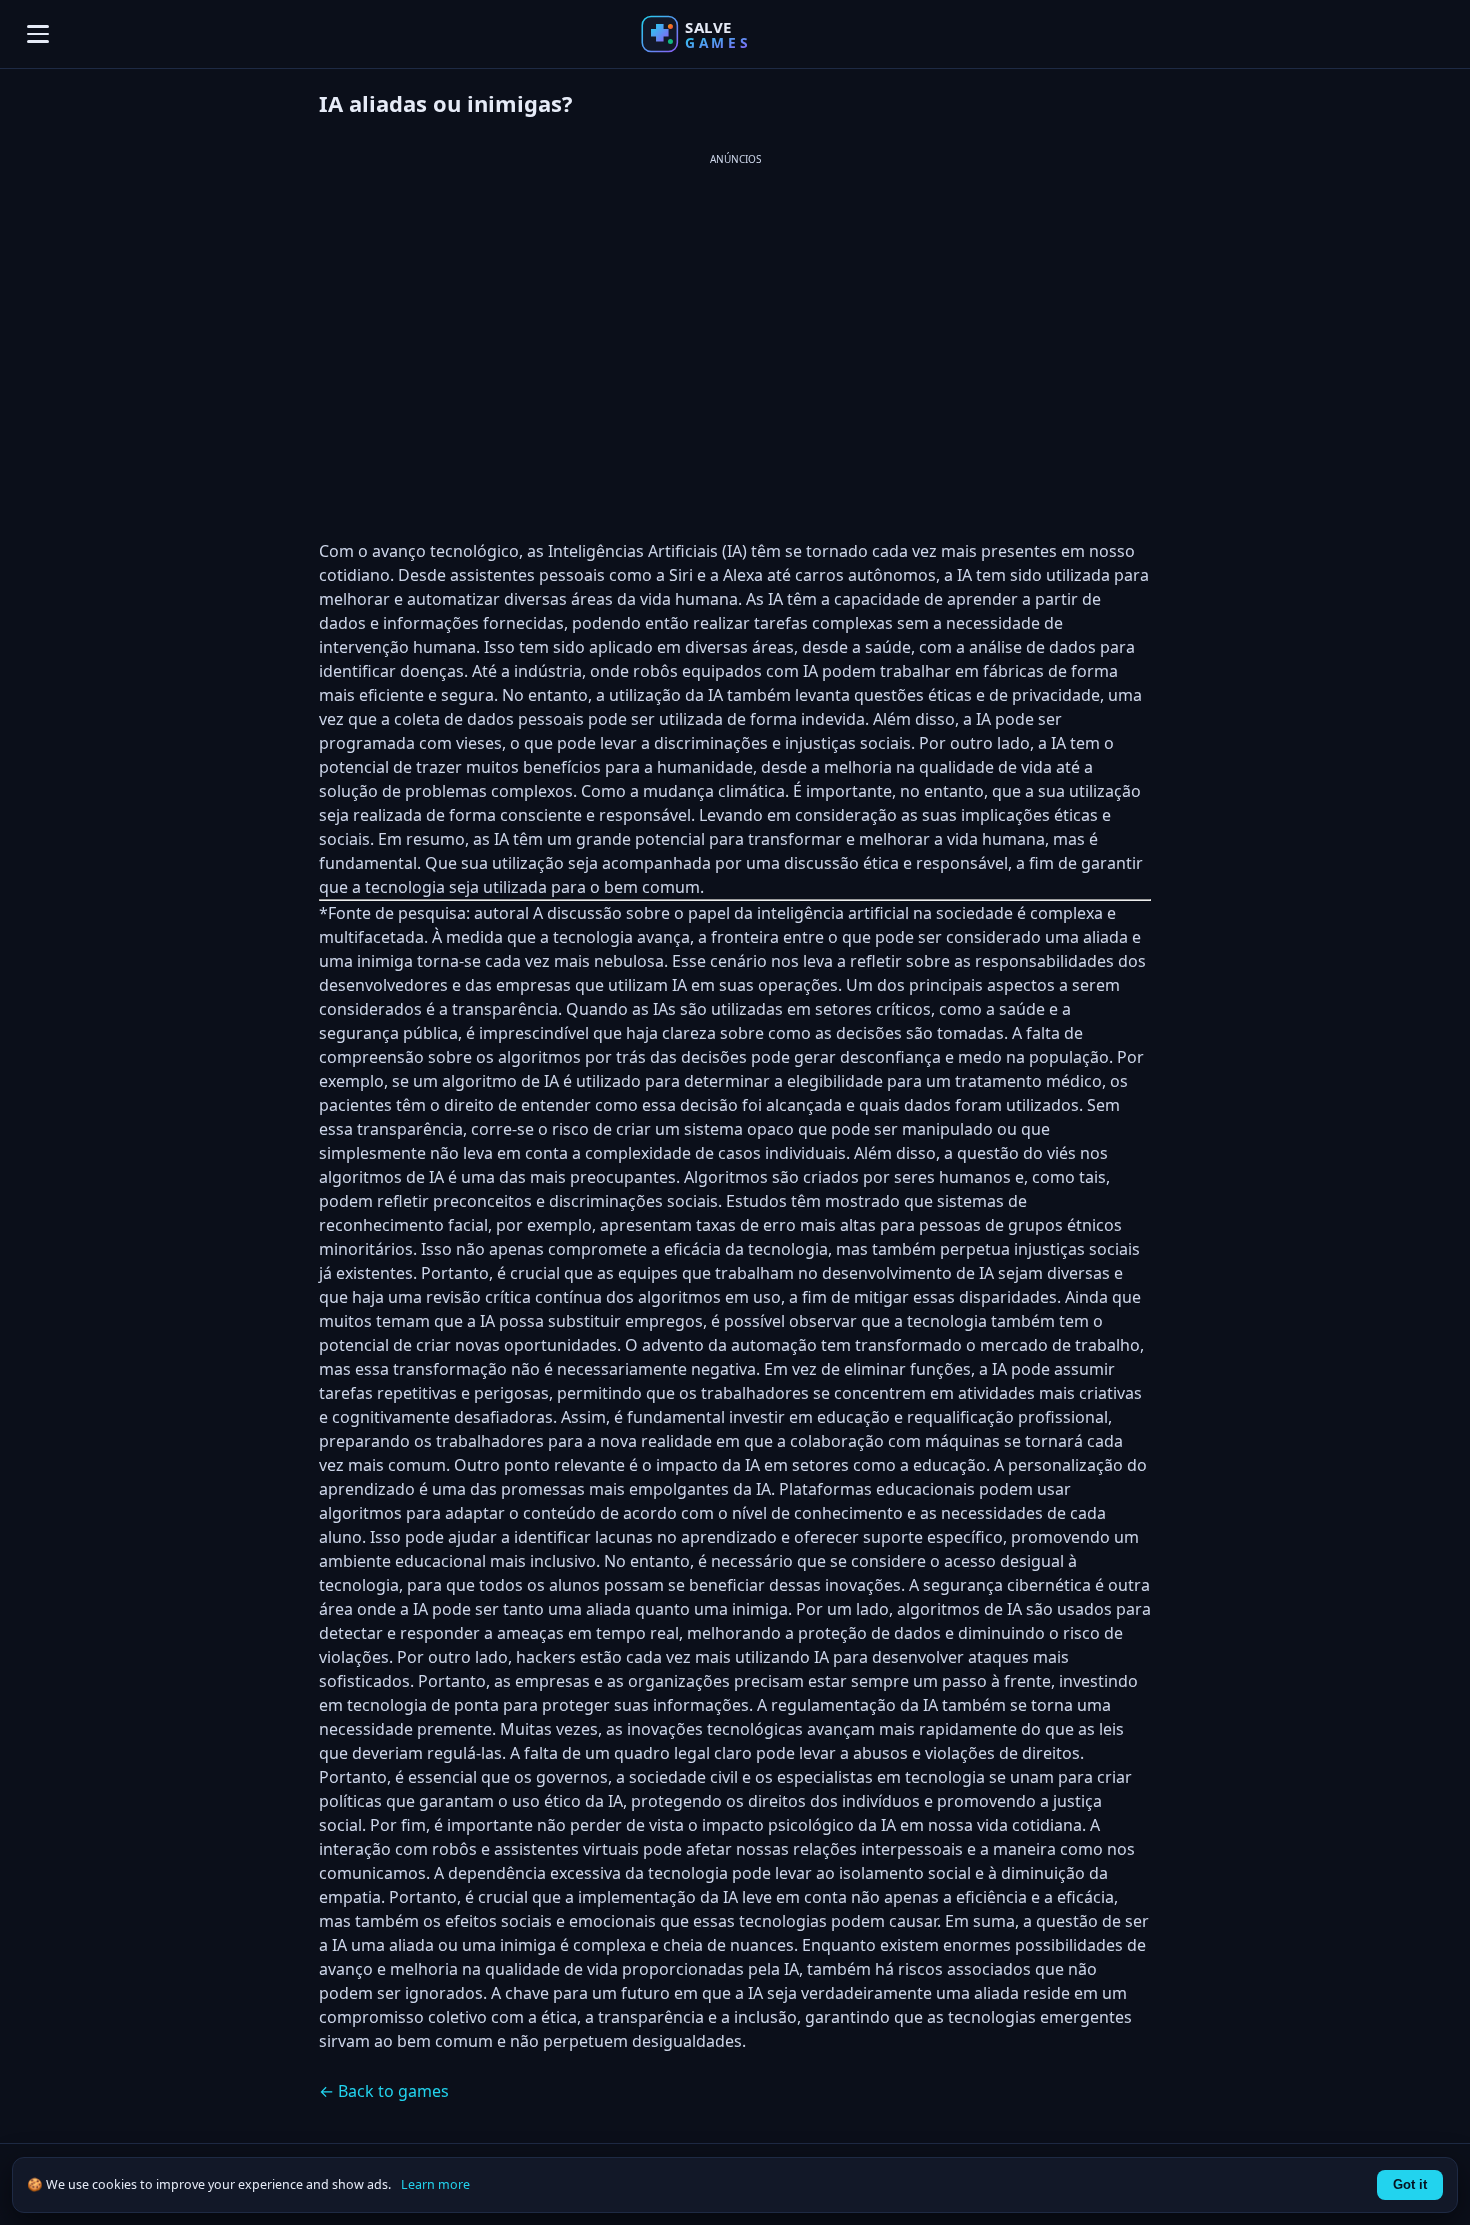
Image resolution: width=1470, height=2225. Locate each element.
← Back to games (384, 2091)
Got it (1410, 2185)
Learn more (435, 2184)
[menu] (38, 34)
